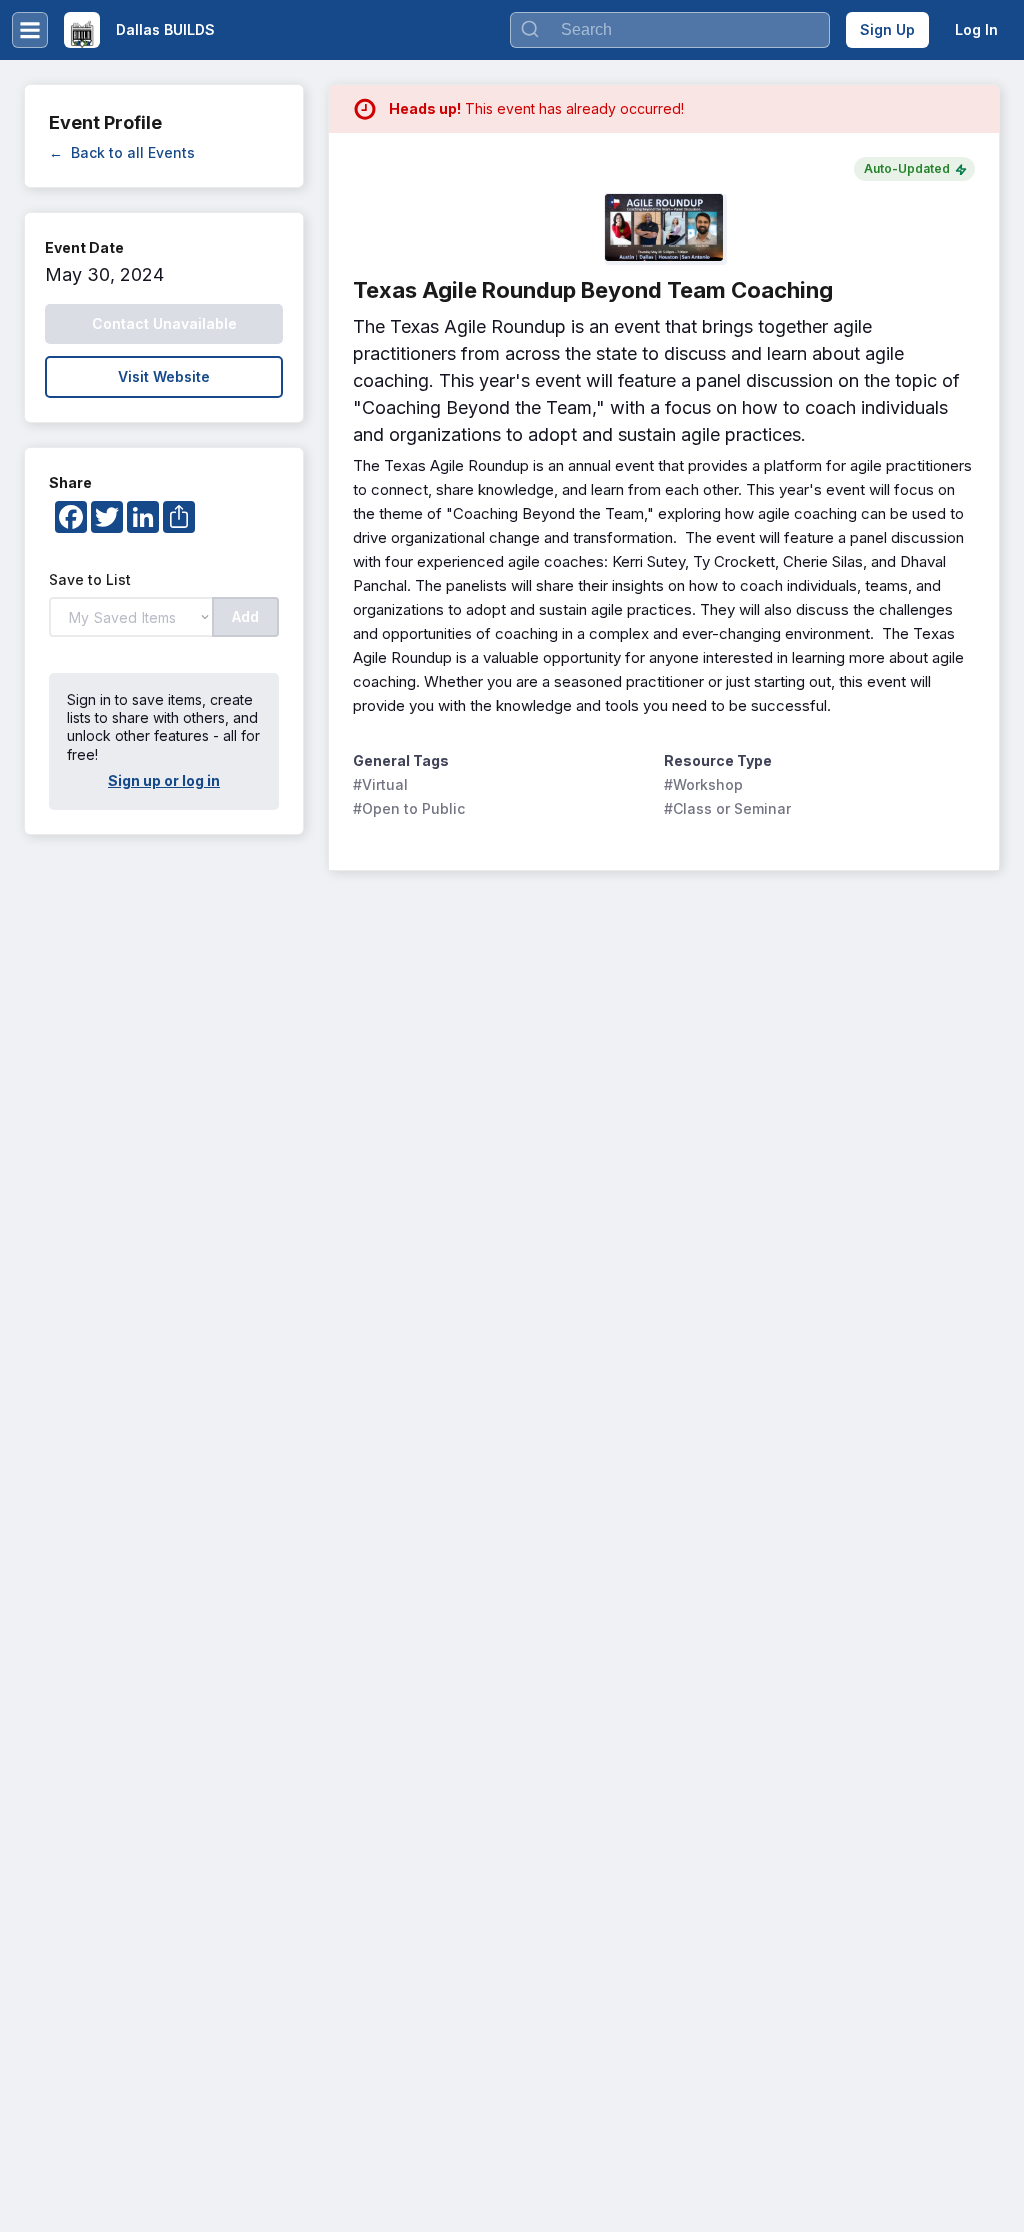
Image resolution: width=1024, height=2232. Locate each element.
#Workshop (703, 784)
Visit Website (164, 376)
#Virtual (380, 784)
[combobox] (670, 30)
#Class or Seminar (727, 808)
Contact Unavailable (164, 323)
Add (245, 616)
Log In (976, 29)
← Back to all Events (122, 152)
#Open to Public (409, 808)
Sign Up (887, 29)
